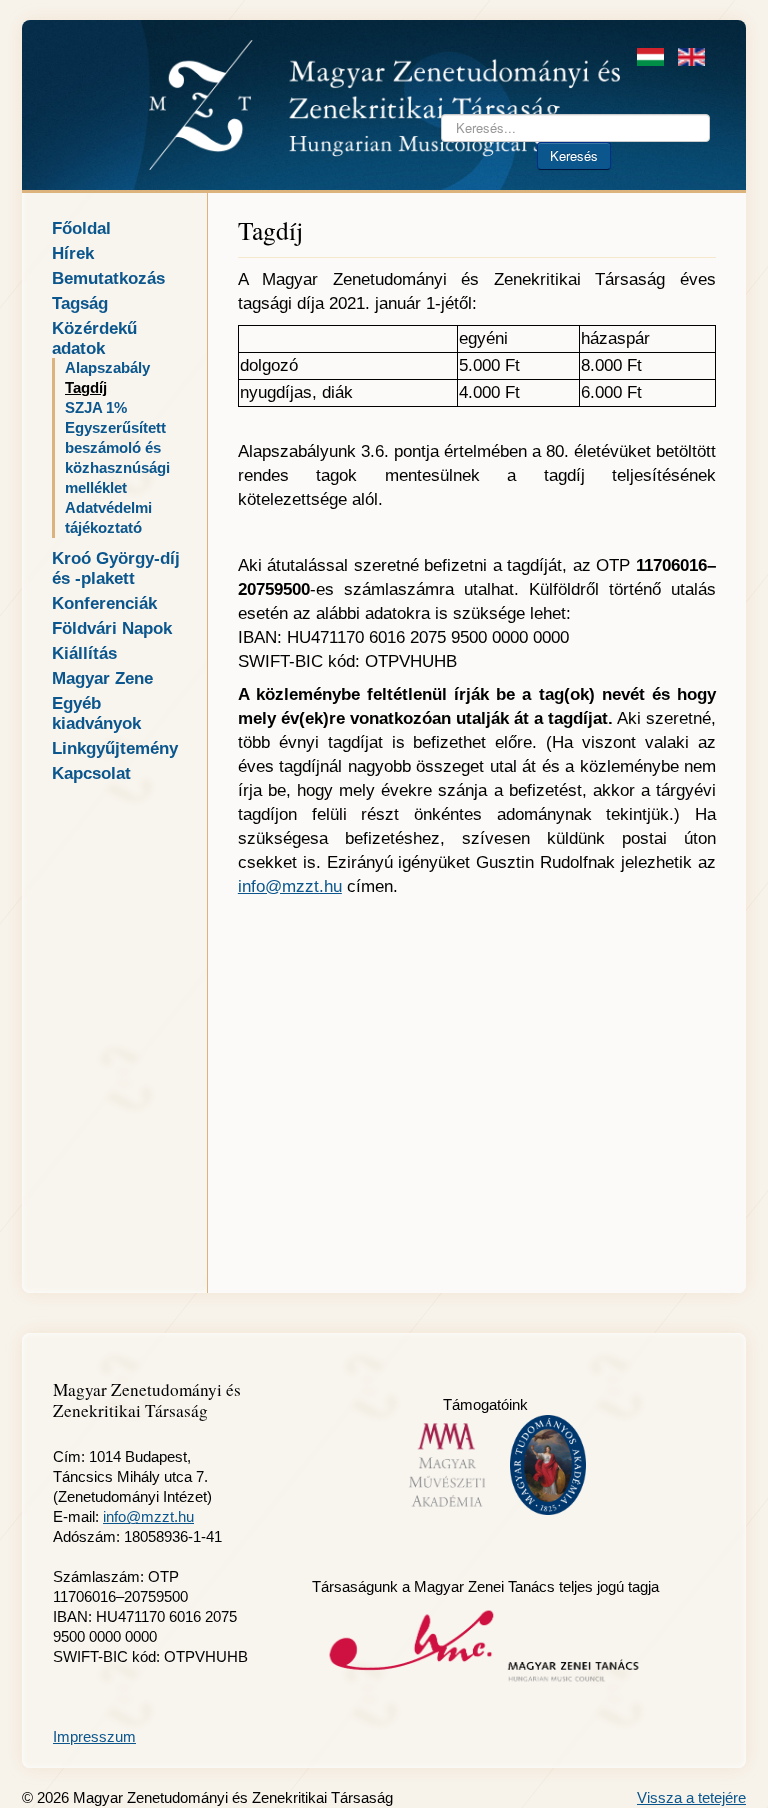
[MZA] (485, 1645)
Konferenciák (104, 603)
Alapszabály (107, 368)
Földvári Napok (112, 628)
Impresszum (94, 1736)
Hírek (73, 253)
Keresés (574, 155)
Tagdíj (86, 388)
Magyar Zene (102, 678)
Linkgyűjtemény (115, 748)
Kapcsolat (91, 773)
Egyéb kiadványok (96, 713)
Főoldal (81, 228)
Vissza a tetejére (691, 1797)
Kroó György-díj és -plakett (116, 568)
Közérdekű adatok (94, 338)
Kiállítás (84, 653)
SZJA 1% (96, 408)
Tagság (80, 303)
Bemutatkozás (108, 278)
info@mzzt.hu (290, 886)
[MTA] (548, 1463)
